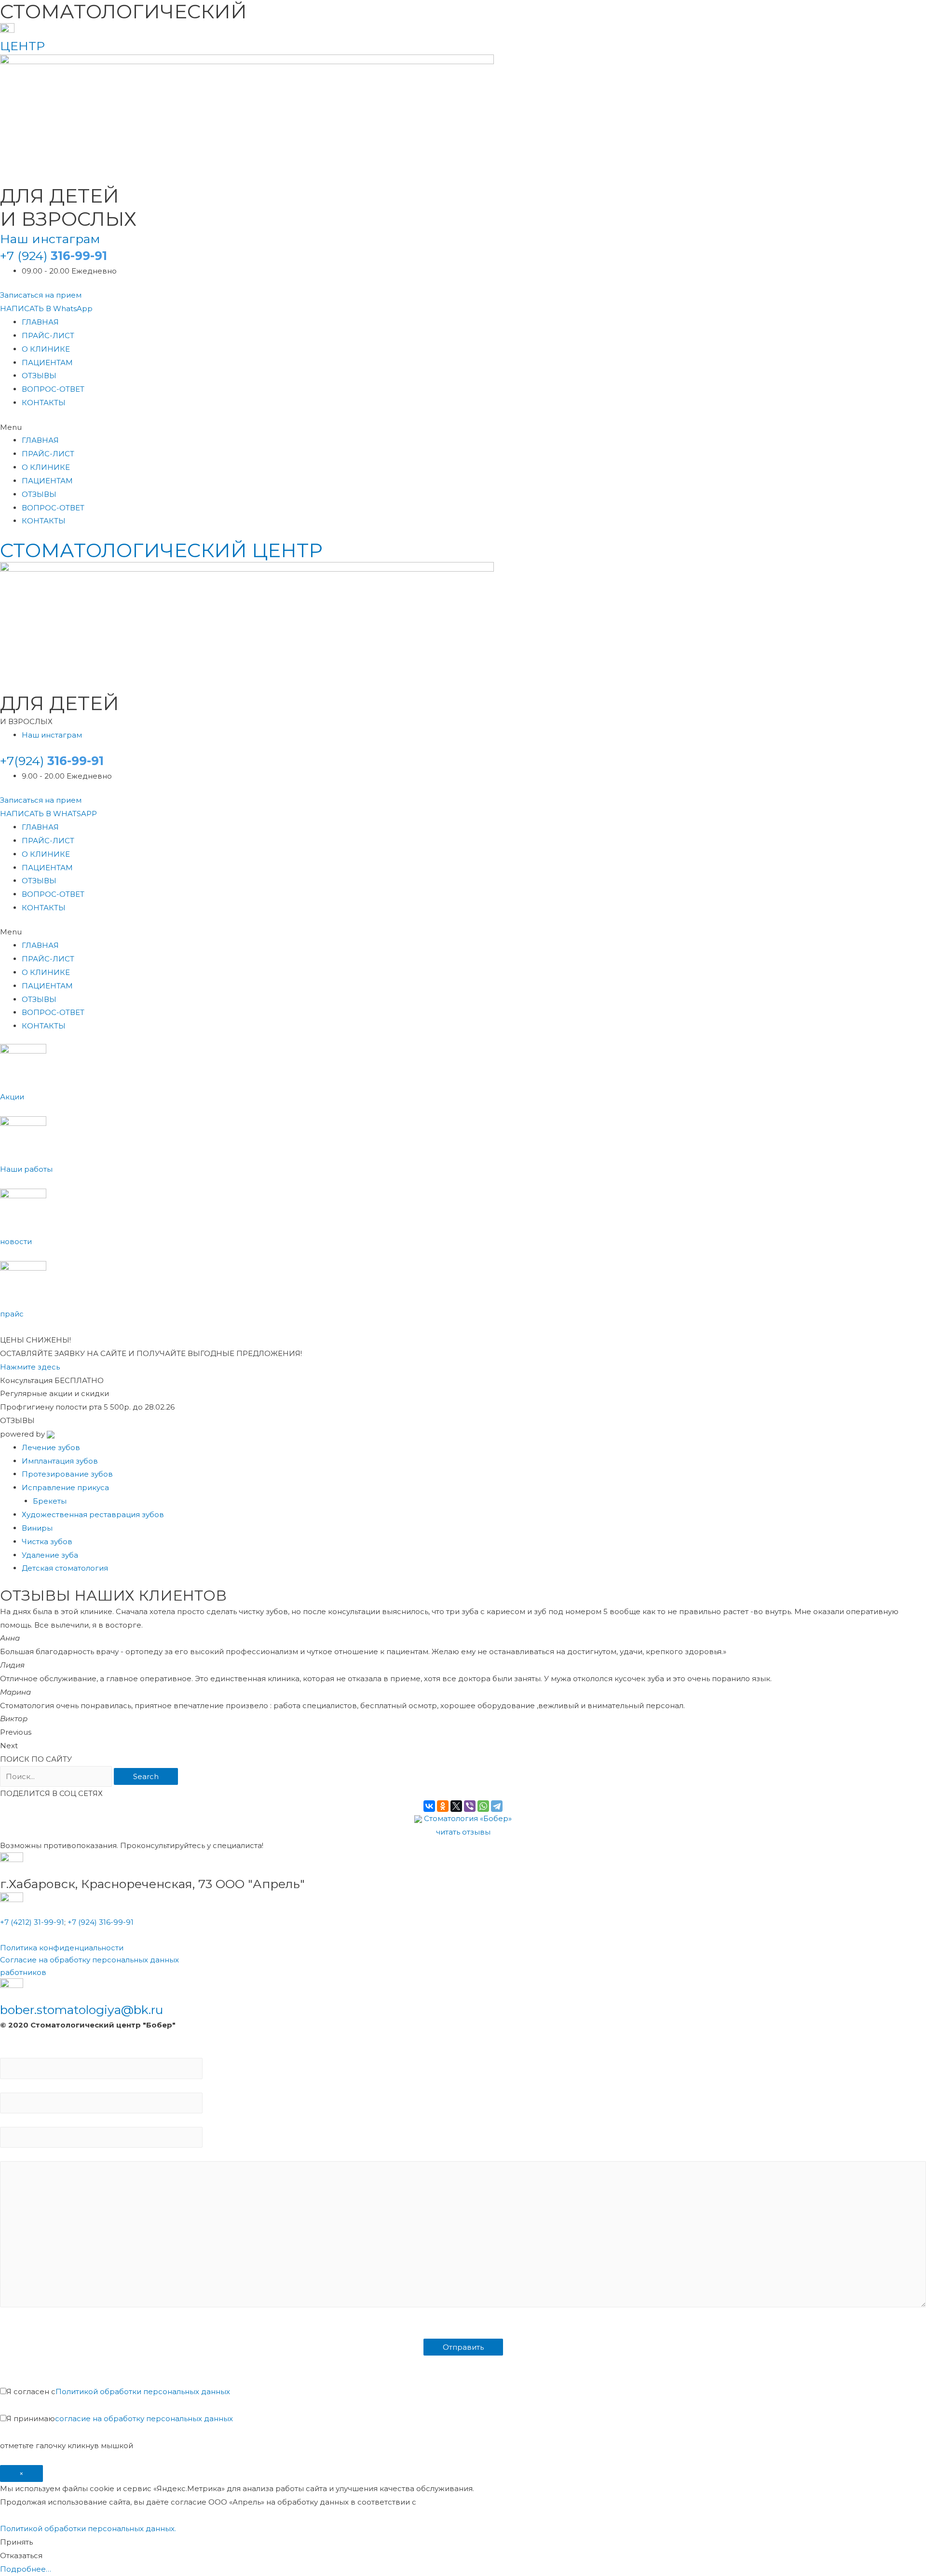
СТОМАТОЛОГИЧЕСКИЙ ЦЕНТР (161, 550)
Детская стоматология (65, 1568)
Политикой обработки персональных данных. (88, 2528)
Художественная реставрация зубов (93, 1514)
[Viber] (470, 1806)
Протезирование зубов (67, 1474)
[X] (456, 1806)
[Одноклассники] (443, 1806)
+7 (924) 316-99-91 (101, 1922)
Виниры (37, 1528)
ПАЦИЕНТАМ (47, 363)
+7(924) (52, 761)
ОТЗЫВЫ (39, 376)
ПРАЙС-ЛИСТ (48, 336)
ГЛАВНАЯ (40, 322)
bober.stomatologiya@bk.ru (82, 2010)
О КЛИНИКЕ (46, 349)
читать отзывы (463, 1832)
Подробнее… (26, 2569)
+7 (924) (54, 256)
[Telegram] (497, 1806)
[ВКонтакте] (429, 1806)
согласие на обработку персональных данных (144, 2418)
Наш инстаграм (50, 239)
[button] (41, 295)
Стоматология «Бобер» (468, 1818)
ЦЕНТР (22, 46)
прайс (12, 1314)
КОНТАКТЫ (44, 403)
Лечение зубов (51, 1447)
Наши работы (26, 1169)
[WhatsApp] (483, 1806)
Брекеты (50, 1501)
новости (16, 1241)
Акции (12, 1097)
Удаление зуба (50, 1555)
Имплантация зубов (60, 1461)
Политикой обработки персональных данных (143, 2391)
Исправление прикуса (65, 1487)
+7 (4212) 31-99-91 (32, 1922)
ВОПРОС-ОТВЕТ (53, 389)
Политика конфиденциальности (62, 1948)
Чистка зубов (47, 1541)
